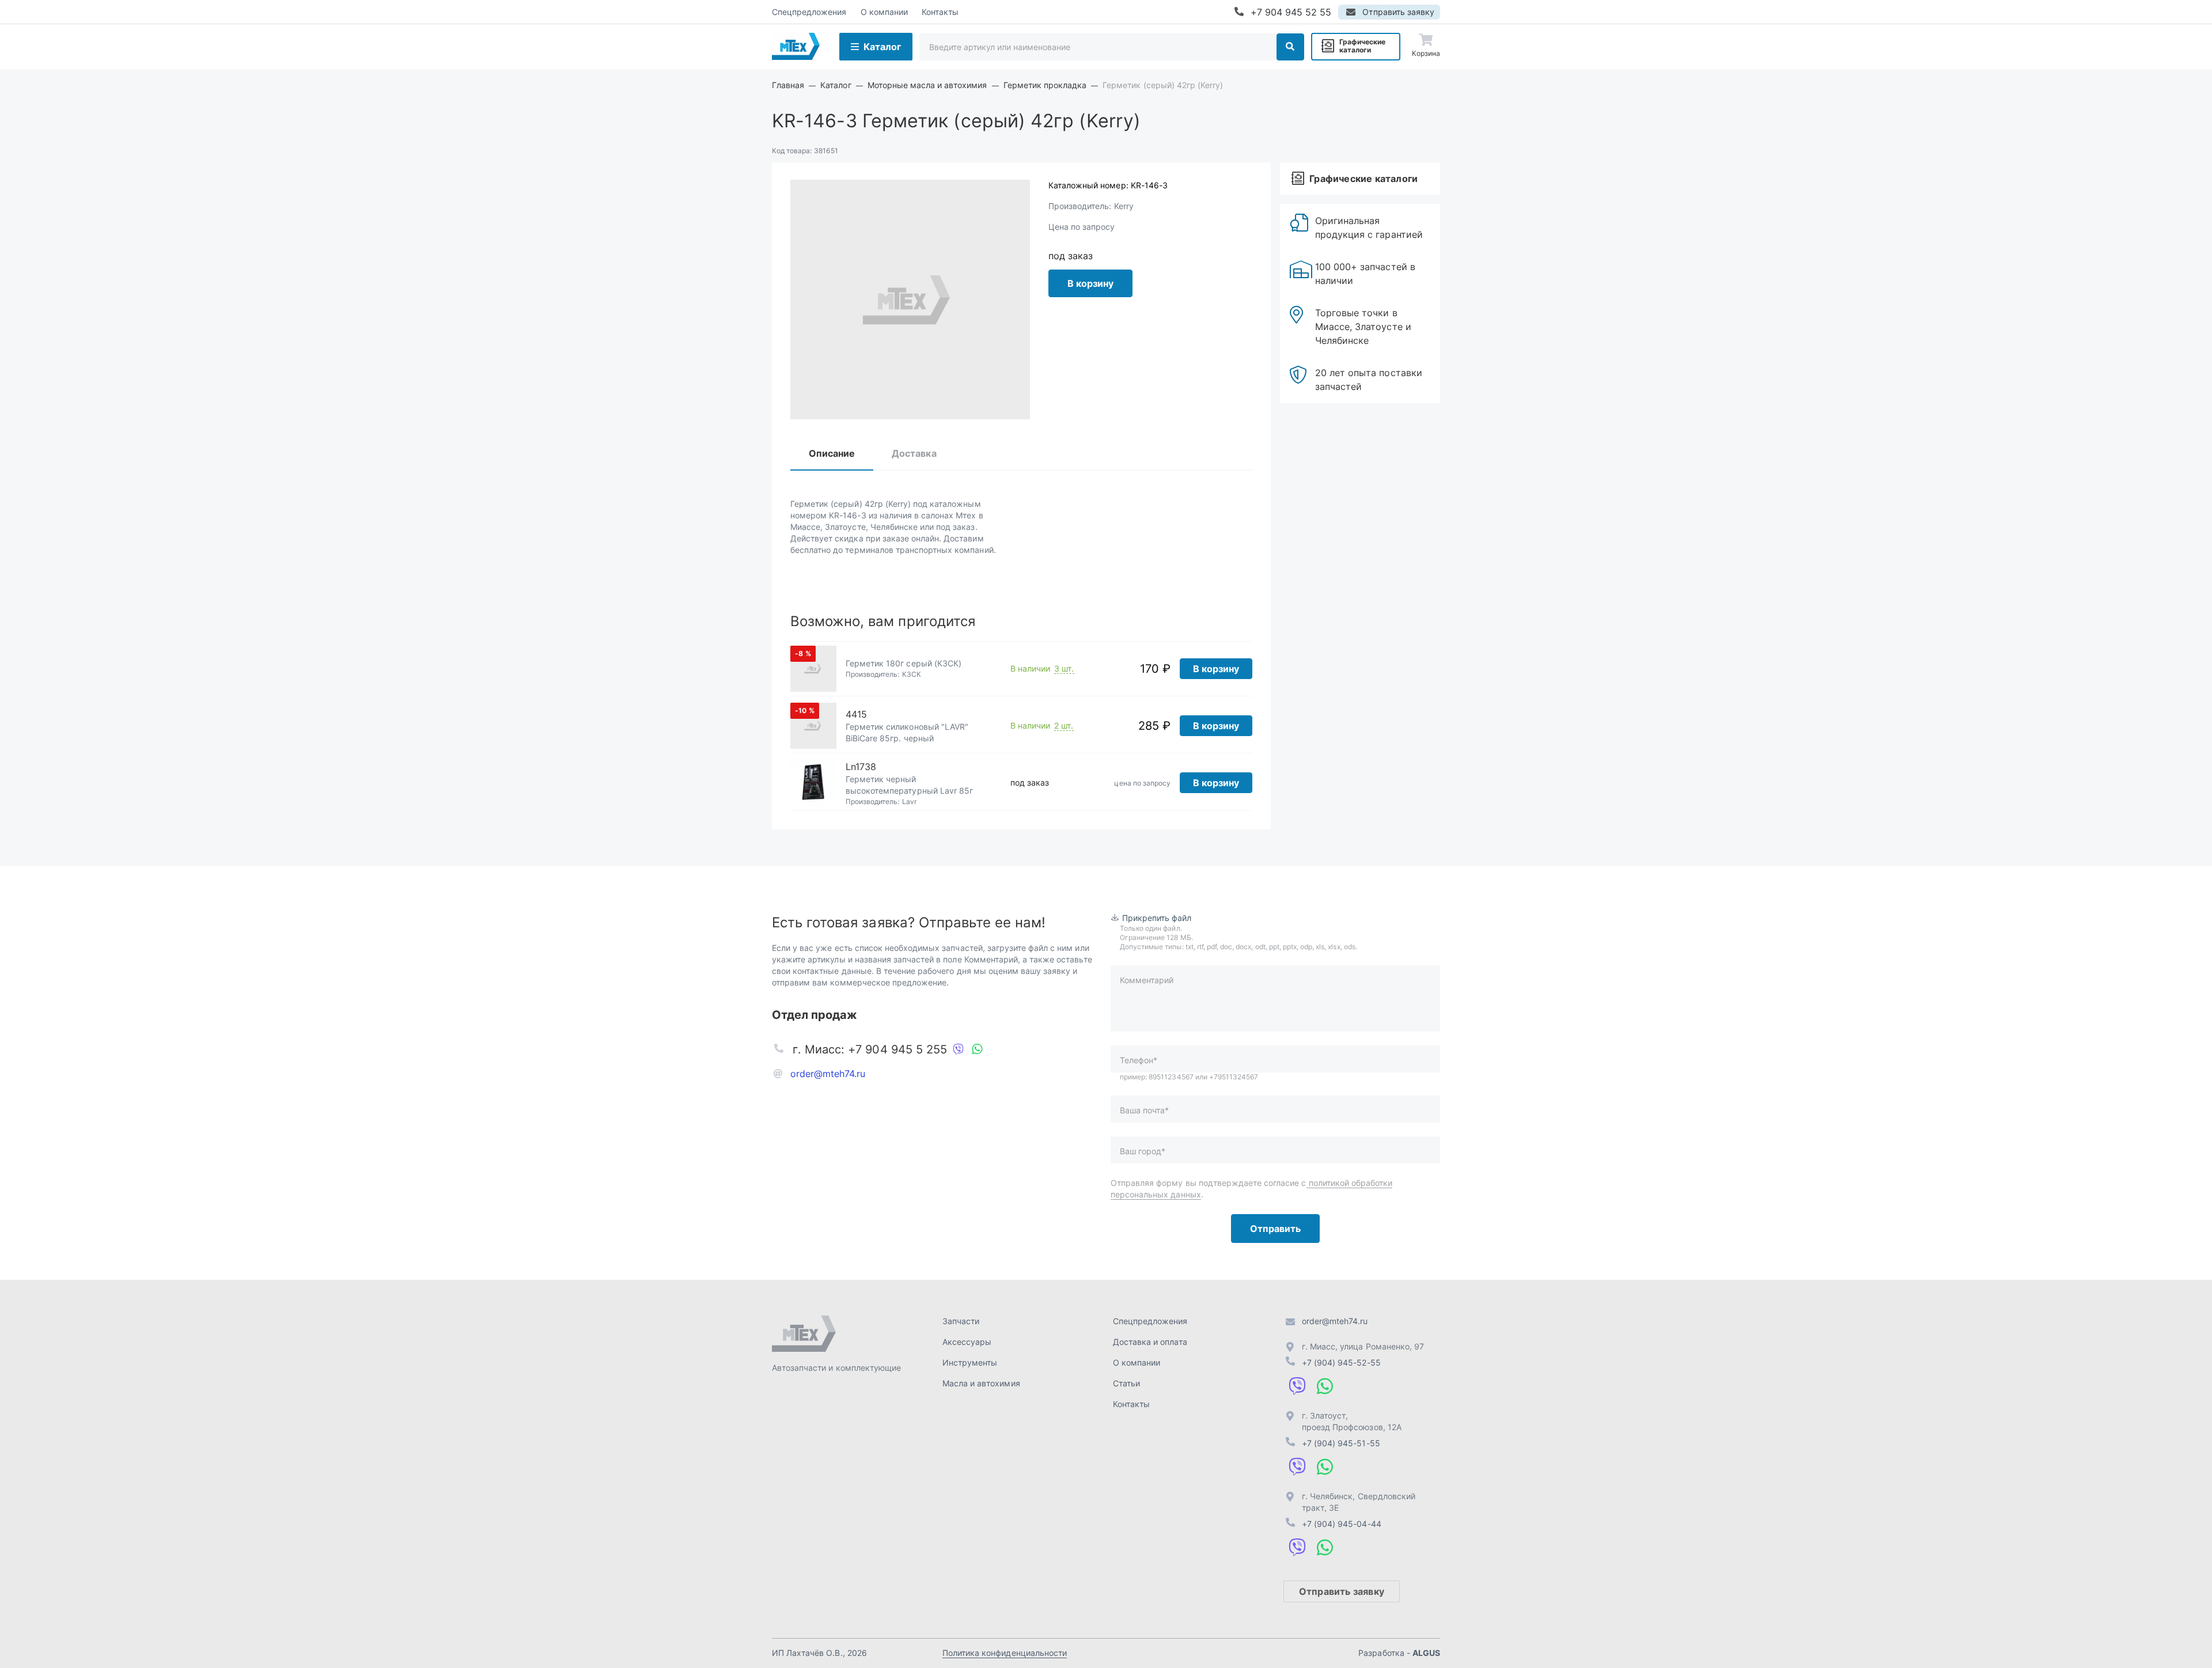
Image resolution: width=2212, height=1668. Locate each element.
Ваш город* (1143, 1151)
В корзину (1090, 283)
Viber (959, 1049)
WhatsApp (977, 1049)
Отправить (1275, 1229)
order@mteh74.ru (828, 1074)
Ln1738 (861, 767)
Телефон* (1139, 1060)
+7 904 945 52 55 (1291, 12)
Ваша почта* (1144, 1110)
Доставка (914, 453)
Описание (832, 453)
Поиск (1290, 47)
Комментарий (1147, 980)
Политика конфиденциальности (1005, 1653)
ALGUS (1426, 1653)
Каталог (882, 47)
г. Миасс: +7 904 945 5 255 (870, 1049)
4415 (856, 714)
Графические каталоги (1362, 46)
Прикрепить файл (1157, 918)
